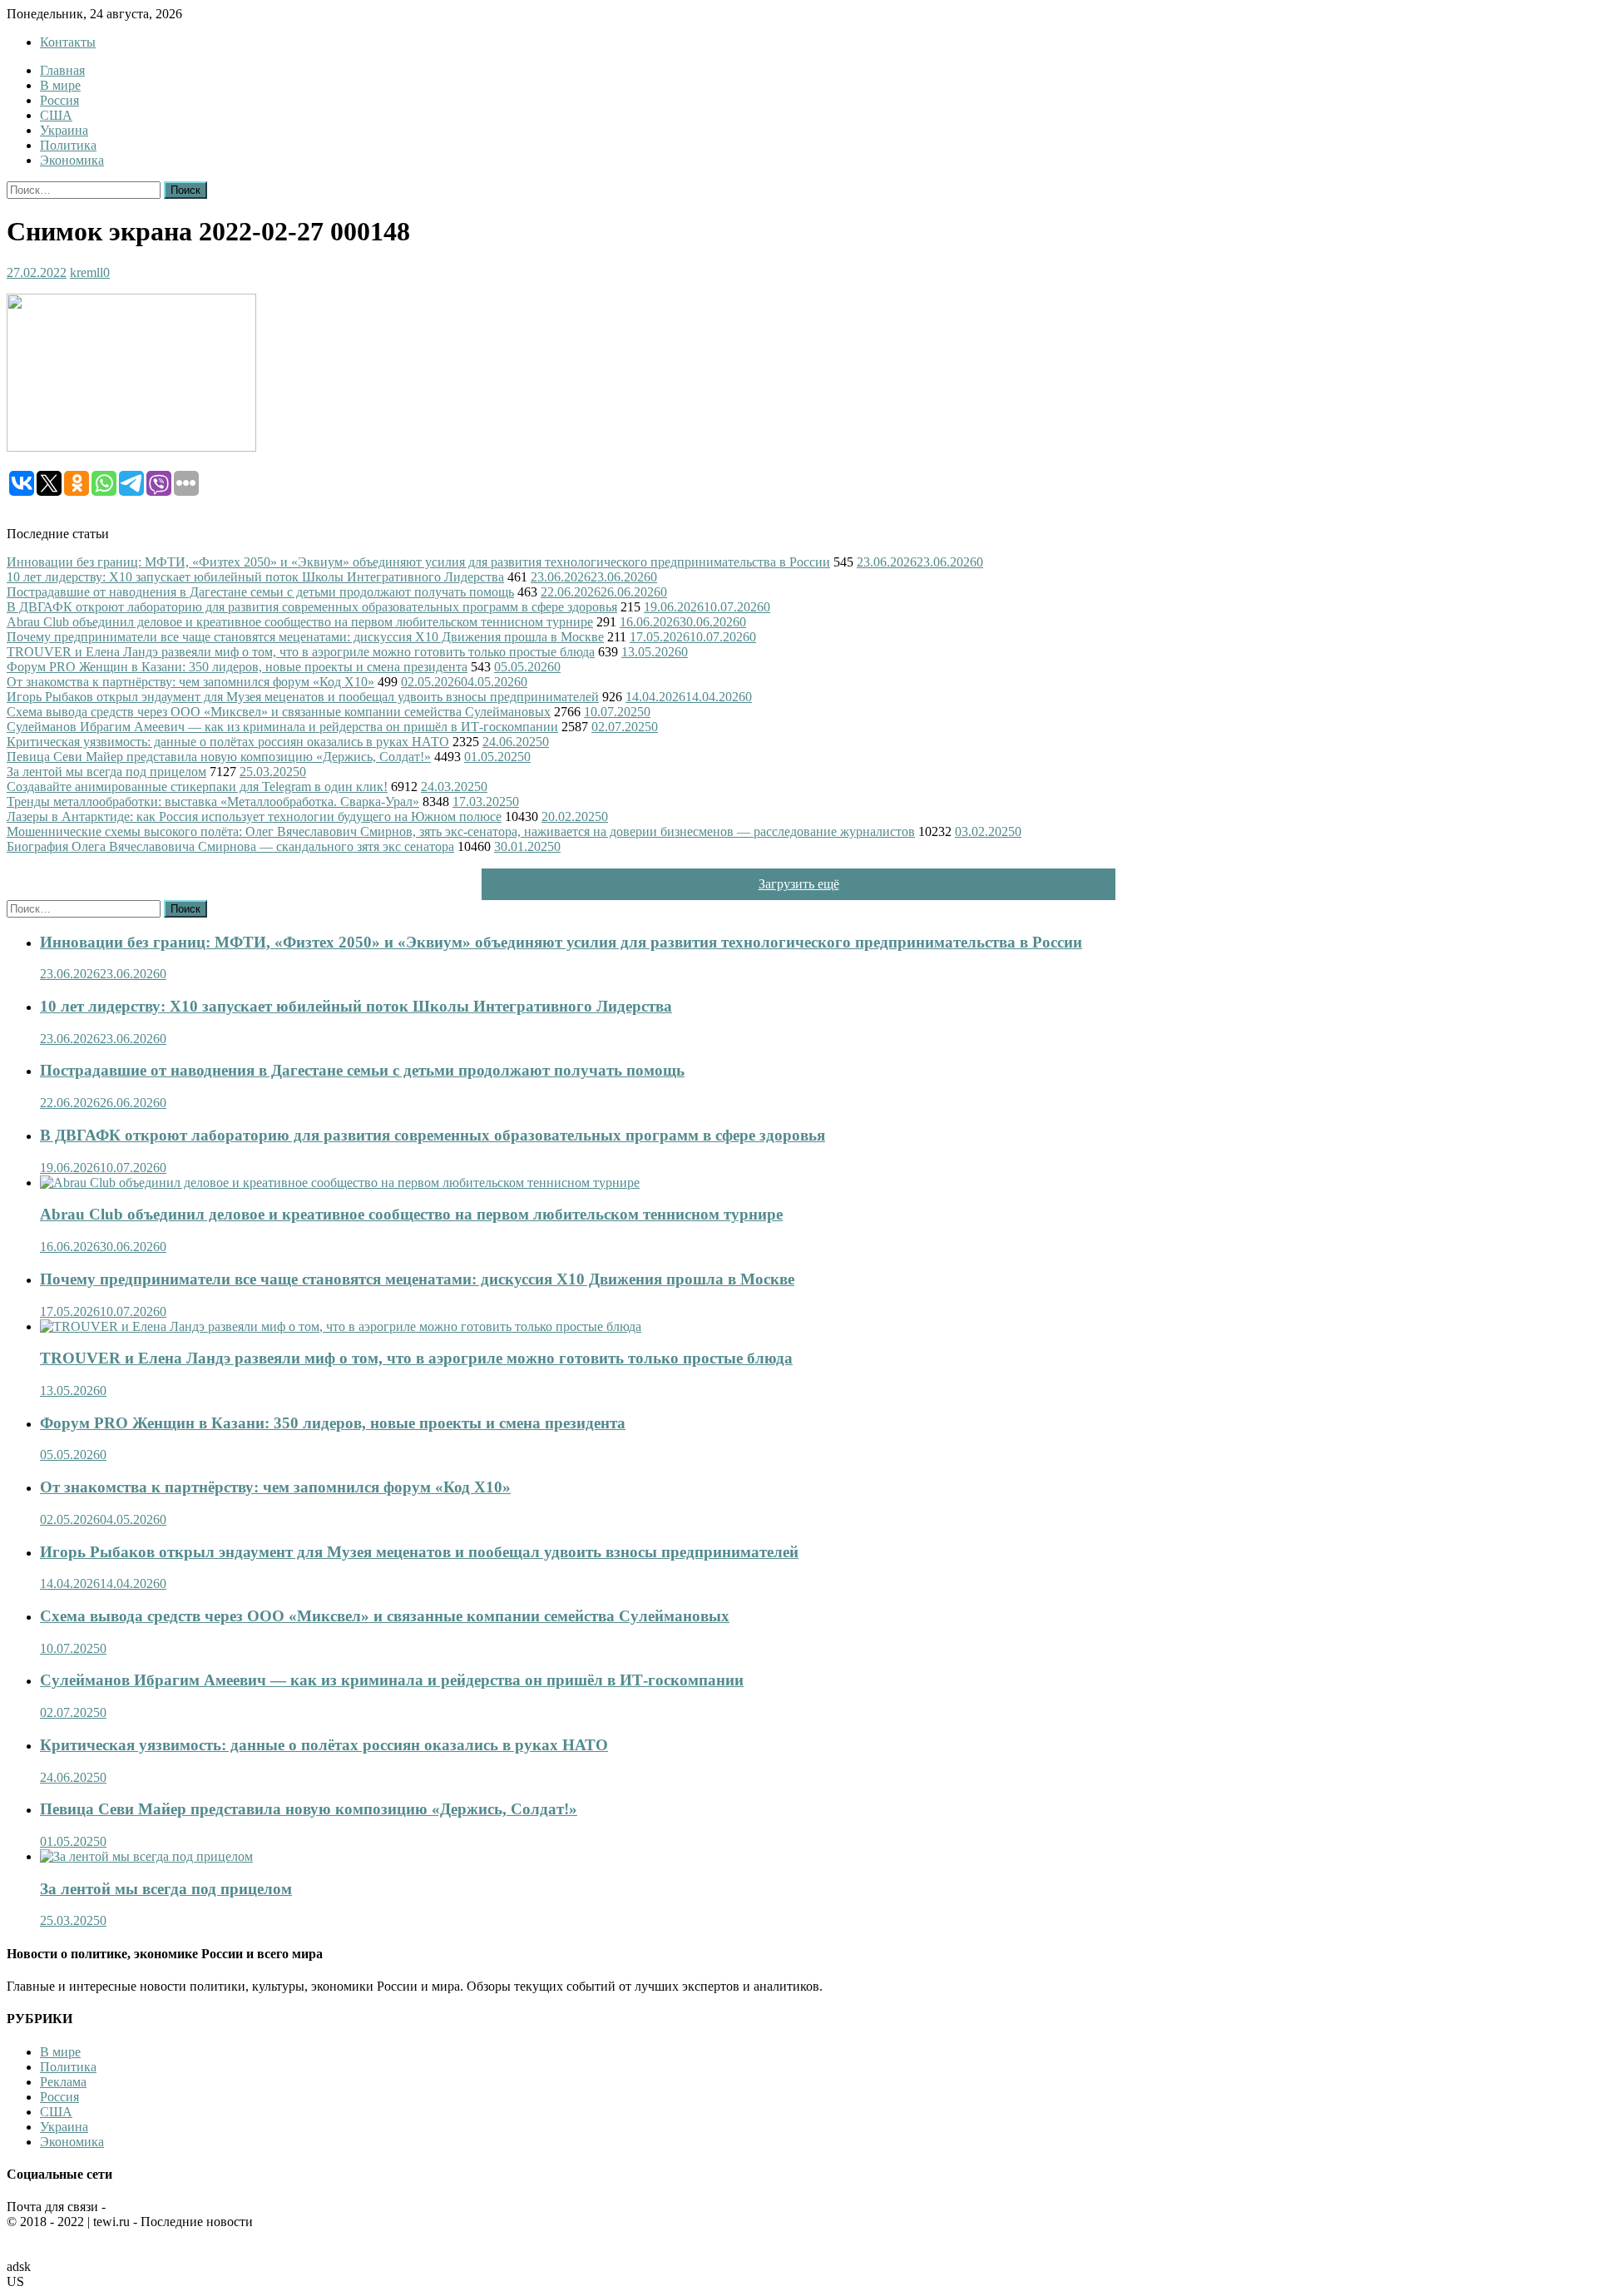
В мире (60, 85)
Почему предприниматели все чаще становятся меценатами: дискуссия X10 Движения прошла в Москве (305, 637)
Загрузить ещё (799, 884)
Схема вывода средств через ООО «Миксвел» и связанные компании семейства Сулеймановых (279, 712)
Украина (64, 130)
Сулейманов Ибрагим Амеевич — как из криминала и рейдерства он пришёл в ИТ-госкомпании (282, 727)
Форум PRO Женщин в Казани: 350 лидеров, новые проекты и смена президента (237, 667)
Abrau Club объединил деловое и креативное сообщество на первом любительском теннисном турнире (300, 622)
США (56, 115)
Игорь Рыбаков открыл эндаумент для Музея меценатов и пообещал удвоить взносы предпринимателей (303, 697)
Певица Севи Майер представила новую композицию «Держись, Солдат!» (219, 757)
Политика (68, 145)
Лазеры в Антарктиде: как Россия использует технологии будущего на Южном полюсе (254, 816)
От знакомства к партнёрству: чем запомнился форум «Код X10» (190, 682)
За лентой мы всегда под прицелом (106, 772)
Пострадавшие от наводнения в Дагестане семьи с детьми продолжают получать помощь (260, 592)
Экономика (72, 160)
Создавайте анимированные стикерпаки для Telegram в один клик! (197, 787)
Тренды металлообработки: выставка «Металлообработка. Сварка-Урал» (213, 802)
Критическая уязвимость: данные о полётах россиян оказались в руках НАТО (228, 742)
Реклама (63, 2082)
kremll (87, 272)
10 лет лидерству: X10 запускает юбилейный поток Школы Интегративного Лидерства (255, 577)
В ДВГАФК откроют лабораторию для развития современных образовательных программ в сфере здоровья (312, 607)
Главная (62, 70)
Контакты (68, 42)
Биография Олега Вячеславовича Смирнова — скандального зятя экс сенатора (230, 846)
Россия (59, 100)
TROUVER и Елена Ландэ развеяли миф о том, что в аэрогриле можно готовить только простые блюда (301, 652)
